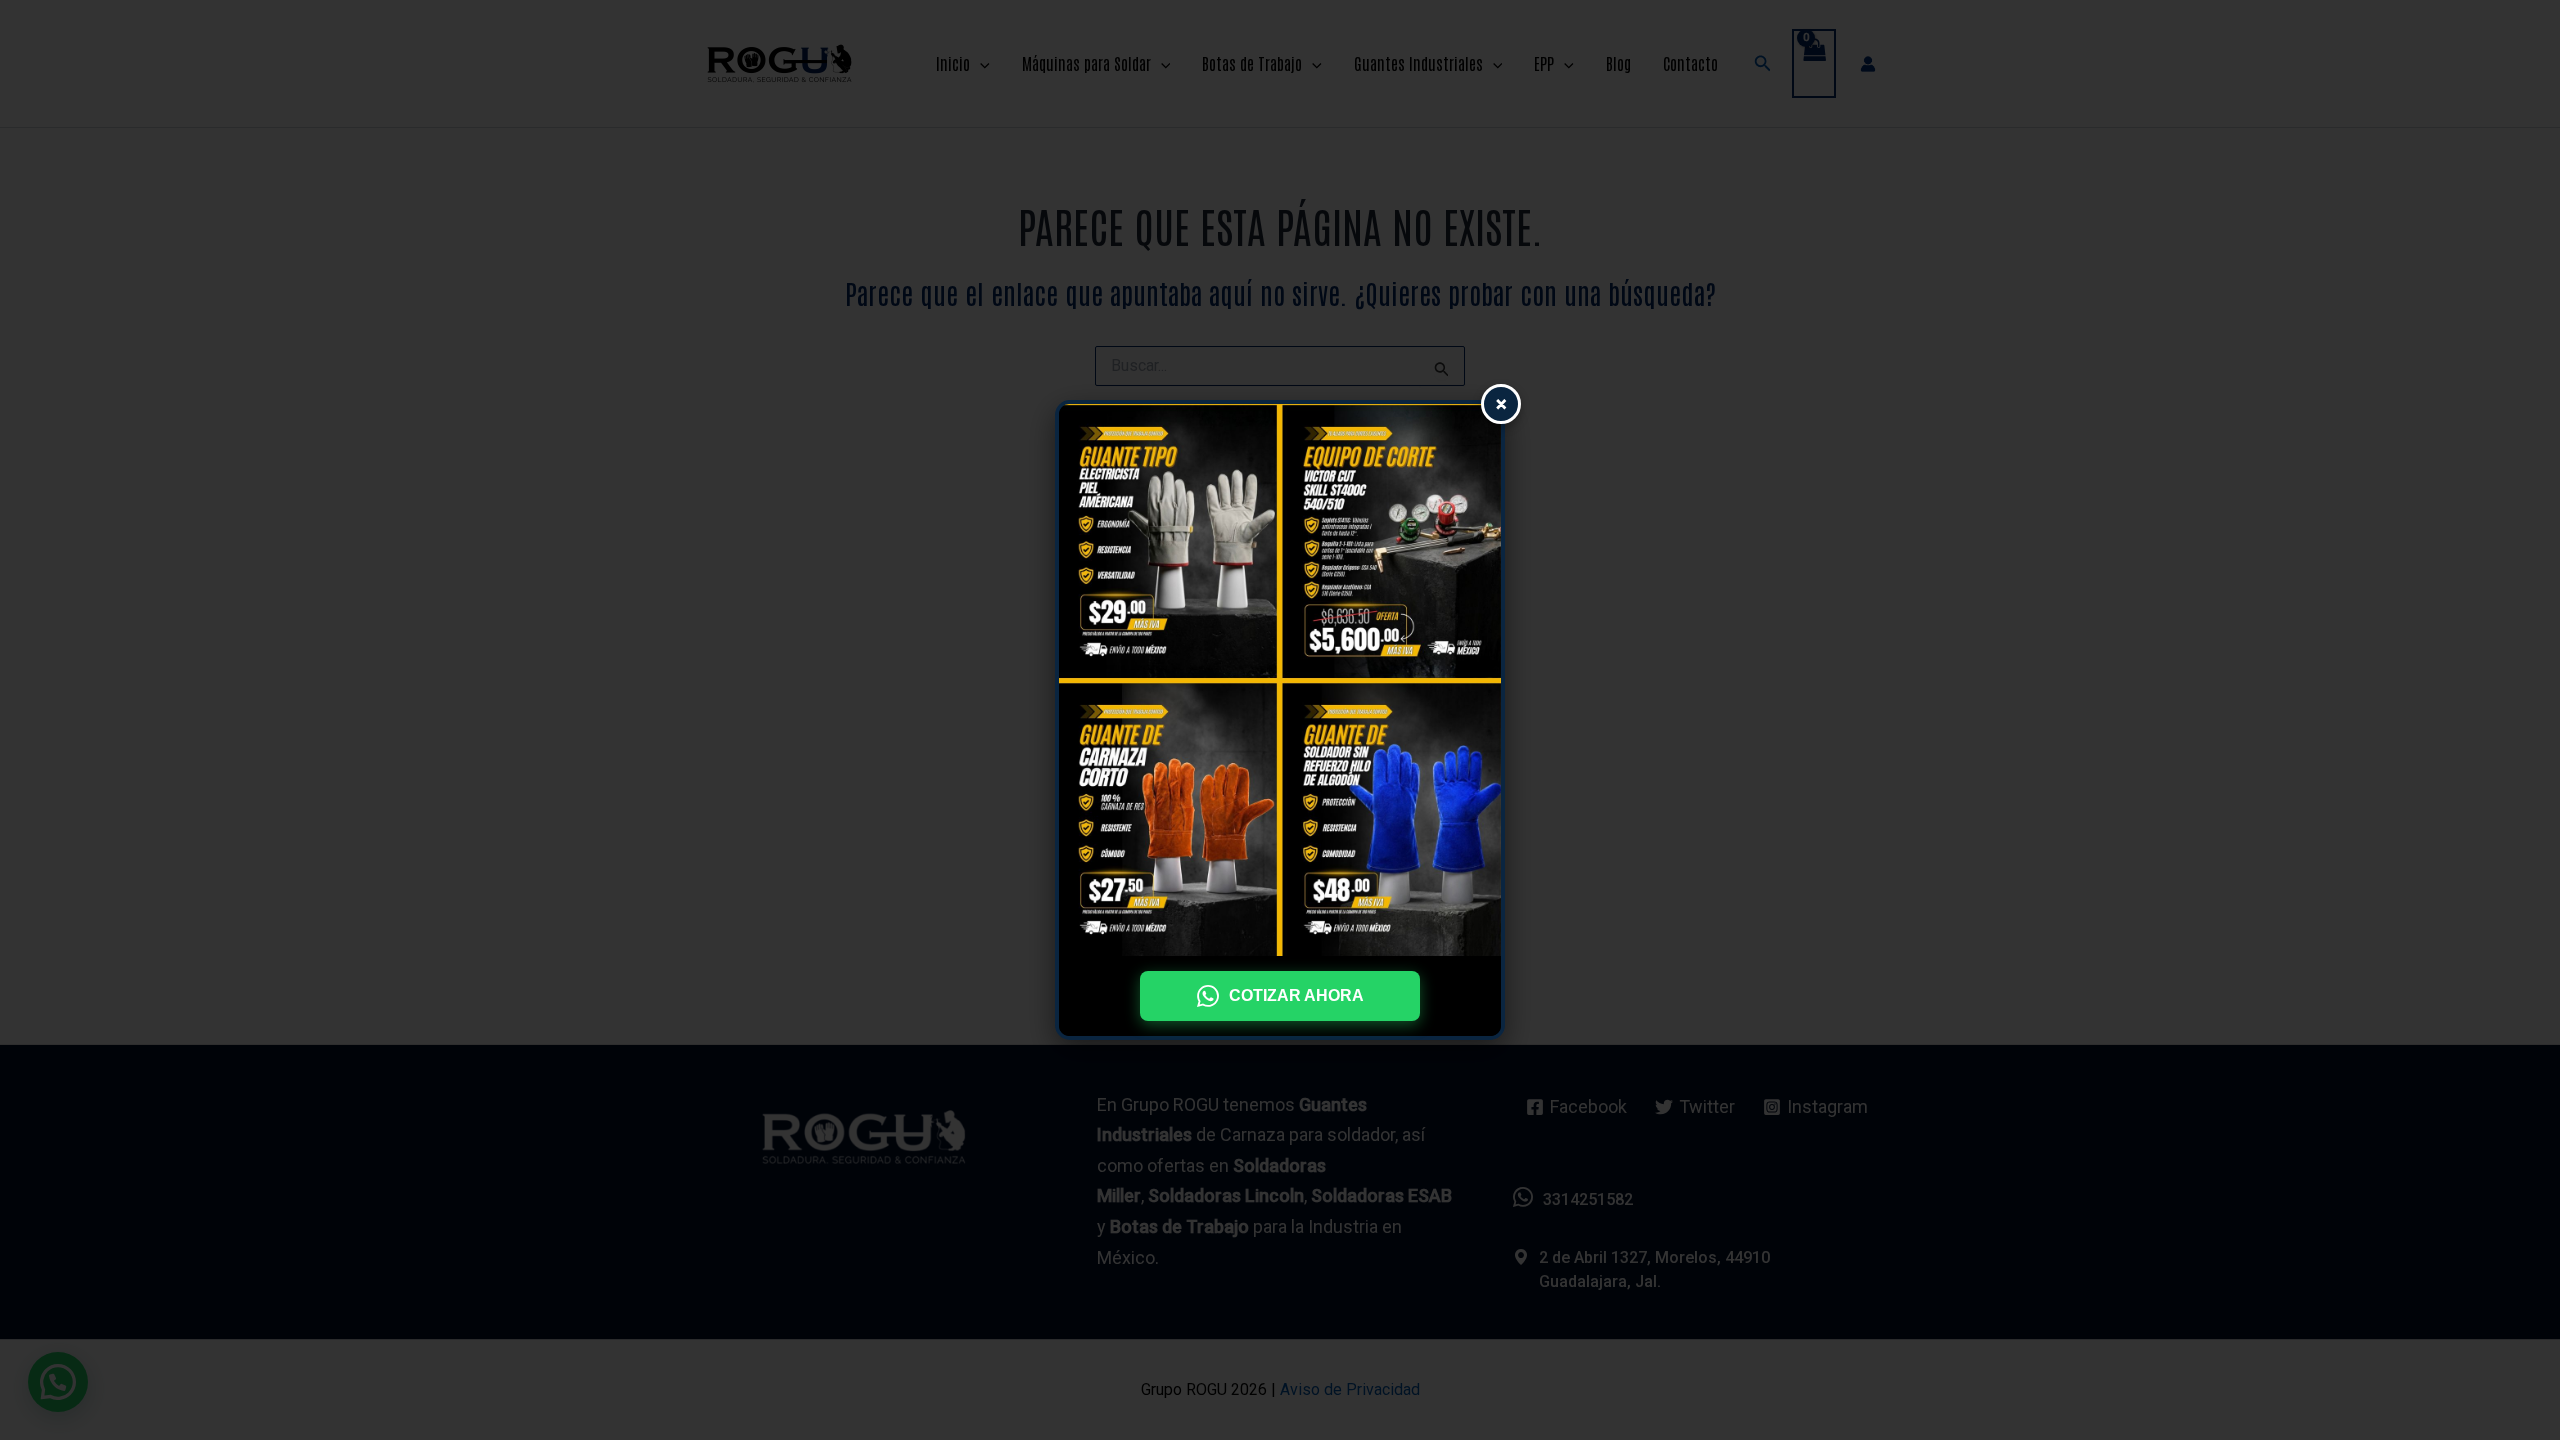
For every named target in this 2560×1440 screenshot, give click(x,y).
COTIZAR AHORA (1296, 995)
